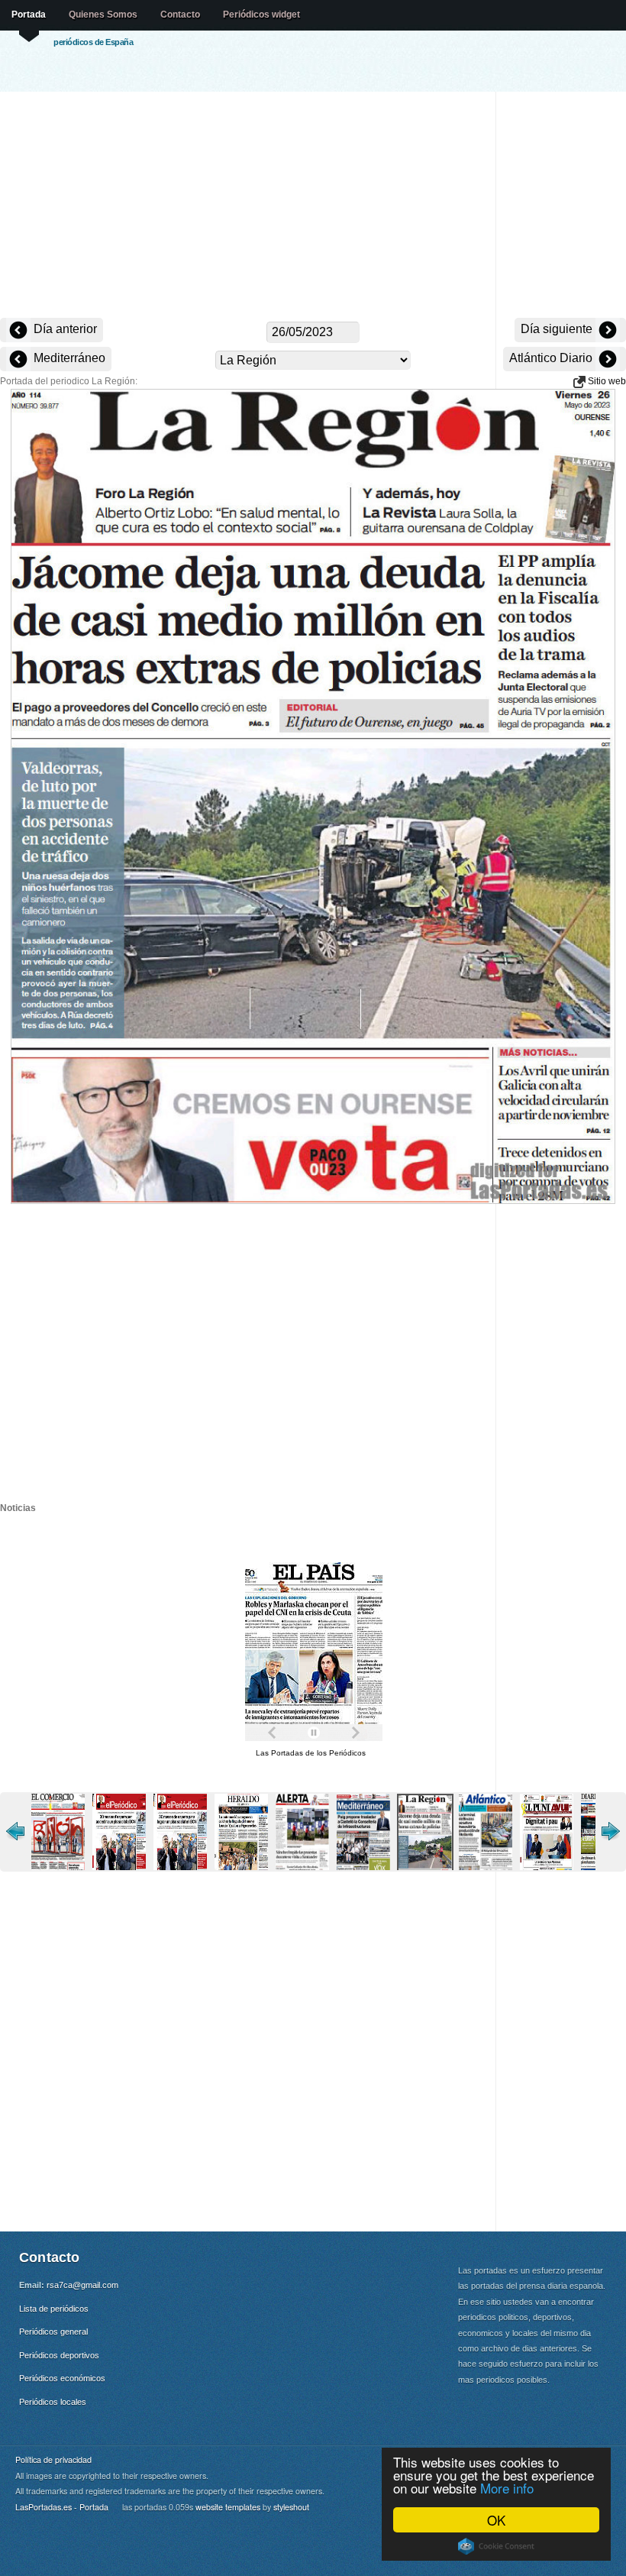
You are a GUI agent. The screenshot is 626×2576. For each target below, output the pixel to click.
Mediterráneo (68, 358)
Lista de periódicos (54, 2309)
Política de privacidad (53, 2459)
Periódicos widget (261, 15)
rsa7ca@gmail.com (82, 2285)
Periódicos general (53, 2332)
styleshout (291, 2507)
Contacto (180, 15)
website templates (228, 2507)
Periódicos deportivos (59, 2355)
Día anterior (64, 329)
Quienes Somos (103, 15)
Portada (29, 15)
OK (496, 2520)
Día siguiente (558, 329)
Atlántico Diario (552, 358)
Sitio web (606, 381)
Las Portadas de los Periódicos (311, 1753)
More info (507, 2488)
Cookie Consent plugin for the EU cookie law (496, 2546)
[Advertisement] (313, 206)
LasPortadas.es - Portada (62, 2507)
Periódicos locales (53, 2402)
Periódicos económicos (62, 2378)
